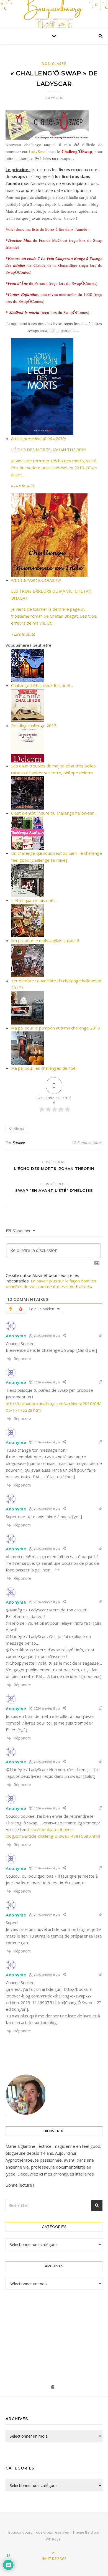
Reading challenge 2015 (34, 726)
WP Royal (54, 2539)
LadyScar (37, 151)
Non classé (54, 64)
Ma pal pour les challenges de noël (44, 1068)
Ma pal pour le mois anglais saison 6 (45, 940)
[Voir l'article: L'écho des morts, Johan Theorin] (57, 387)
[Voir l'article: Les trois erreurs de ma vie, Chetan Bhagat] (57, 535)
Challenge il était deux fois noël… (42, 685)
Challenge (17, 1128)
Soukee (19, 1143)
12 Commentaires (87, 1143)
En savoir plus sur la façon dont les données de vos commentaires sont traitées (51, 1284)
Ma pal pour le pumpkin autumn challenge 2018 (56, 1028)
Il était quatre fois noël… (34, 900)
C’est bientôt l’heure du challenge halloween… (54, 813)
